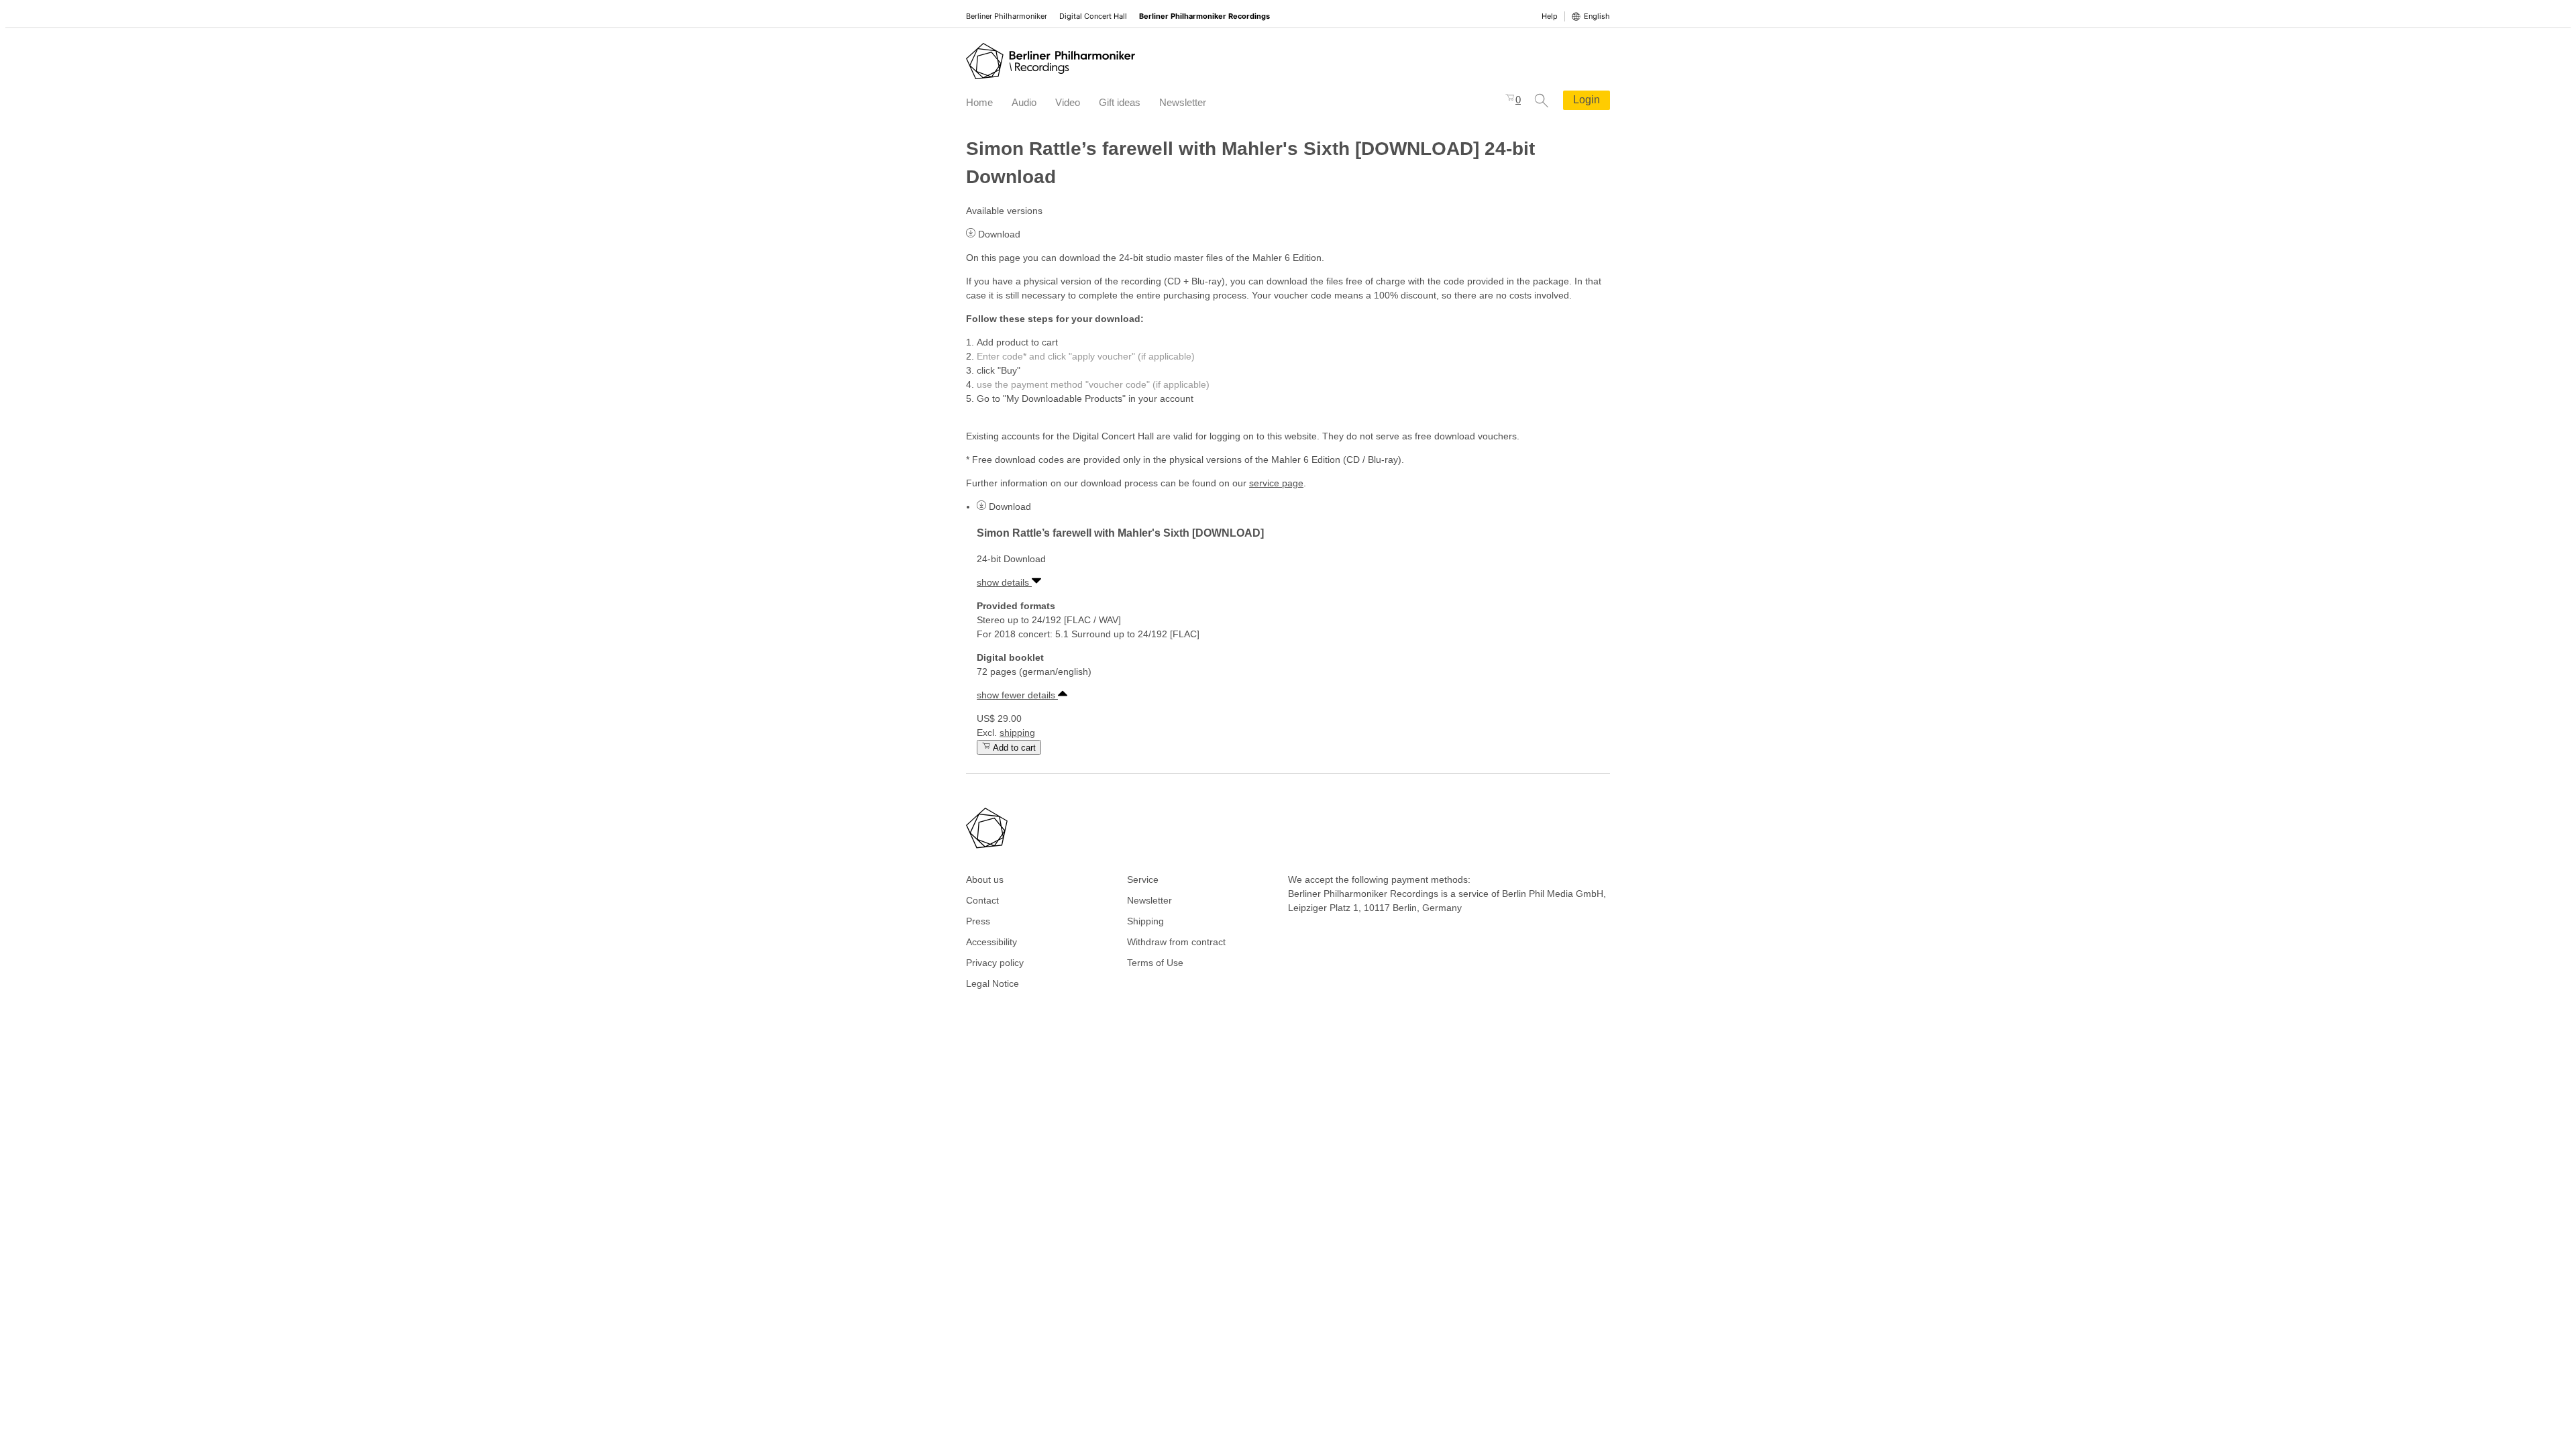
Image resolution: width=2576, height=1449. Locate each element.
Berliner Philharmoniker (1007, 16)
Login (1587, 100)
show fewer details (1017, 695)
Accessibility (991, 942)
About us (985, 879)
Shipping (1145, 921)
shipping (1017, 733)
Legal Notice (992, 983)
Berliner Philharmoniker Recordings (1204, 16)
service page (1276, 483)
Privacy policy (995, 963)
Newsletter (1183, 102)
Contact (982, 900)
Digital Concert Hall (1093, 16)
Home (979, 102)
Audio (1024, 102)
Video (1068, 102)
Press (978, 921)
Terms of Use (1155, 963)
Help (1550, 16)
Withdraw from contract (1176, 942)
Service (1143, 879)
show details (1004, 582)
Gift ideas (1120, 102)
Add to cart (1013, 748)
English (1597, 16)
